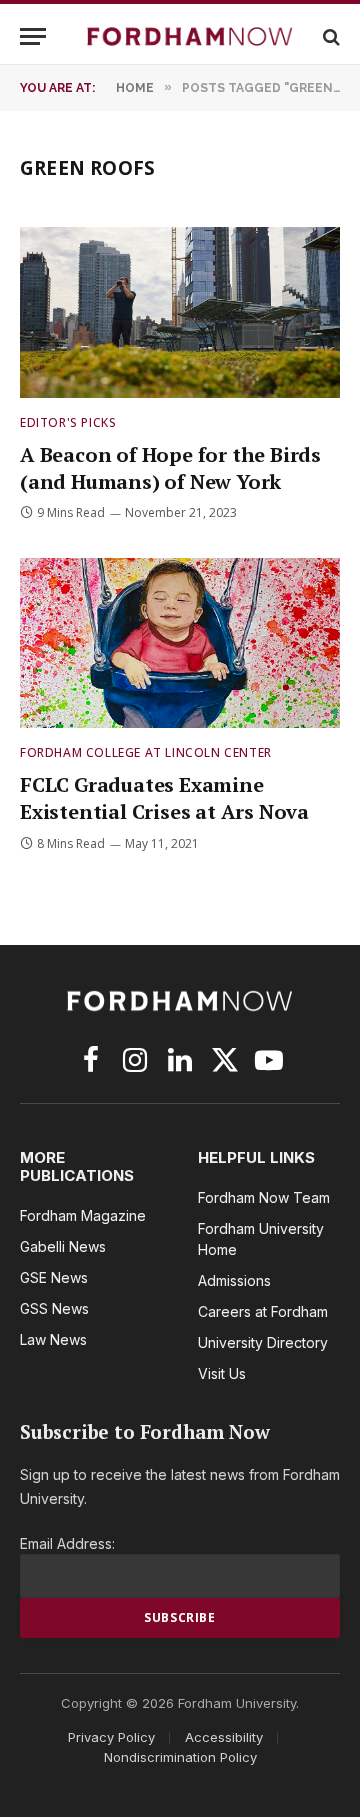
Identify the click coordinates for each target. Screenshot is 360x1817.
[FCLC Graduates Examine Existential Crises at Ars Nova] (180, 643)
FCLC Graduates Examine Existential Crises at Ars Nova (164, 798)
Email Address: (67, 1543)
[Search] (329, 36)
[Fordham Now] (190, 36)
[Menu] (33, 36)
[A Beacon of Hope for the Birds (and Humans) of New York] (180, 312)
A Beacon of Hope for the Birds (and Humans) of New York (170, 468)
